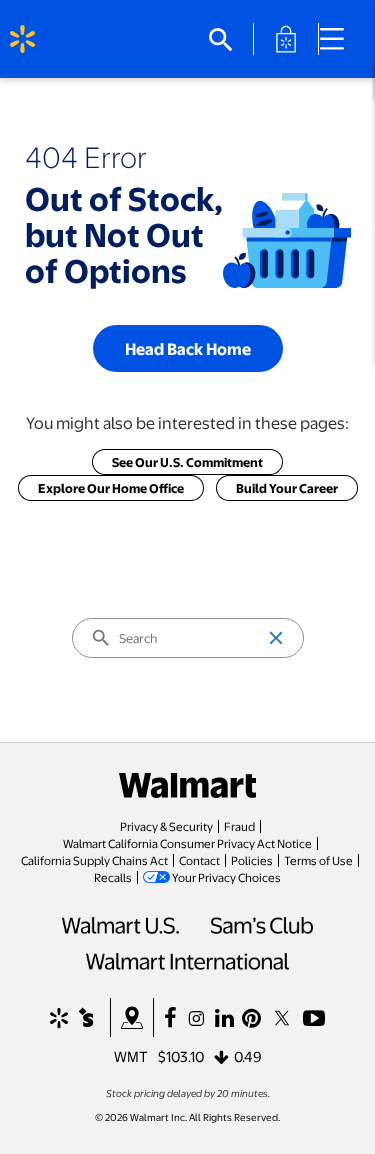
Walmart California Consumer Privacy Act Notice (187, 843)
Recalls (113, 877)
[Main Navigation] (339, 39)
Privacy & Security (166, 826)
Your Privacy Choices (226, 877)
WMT (131, 1056)
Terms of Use (318, 860)
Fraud (239, 826)
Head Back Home (188, 348)
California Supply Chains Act (94, 860)
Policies (252, 860)
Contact (199, 860)
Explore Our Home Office (111, 488)
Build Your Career (287, 488)
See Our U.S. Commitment (187, 462)
